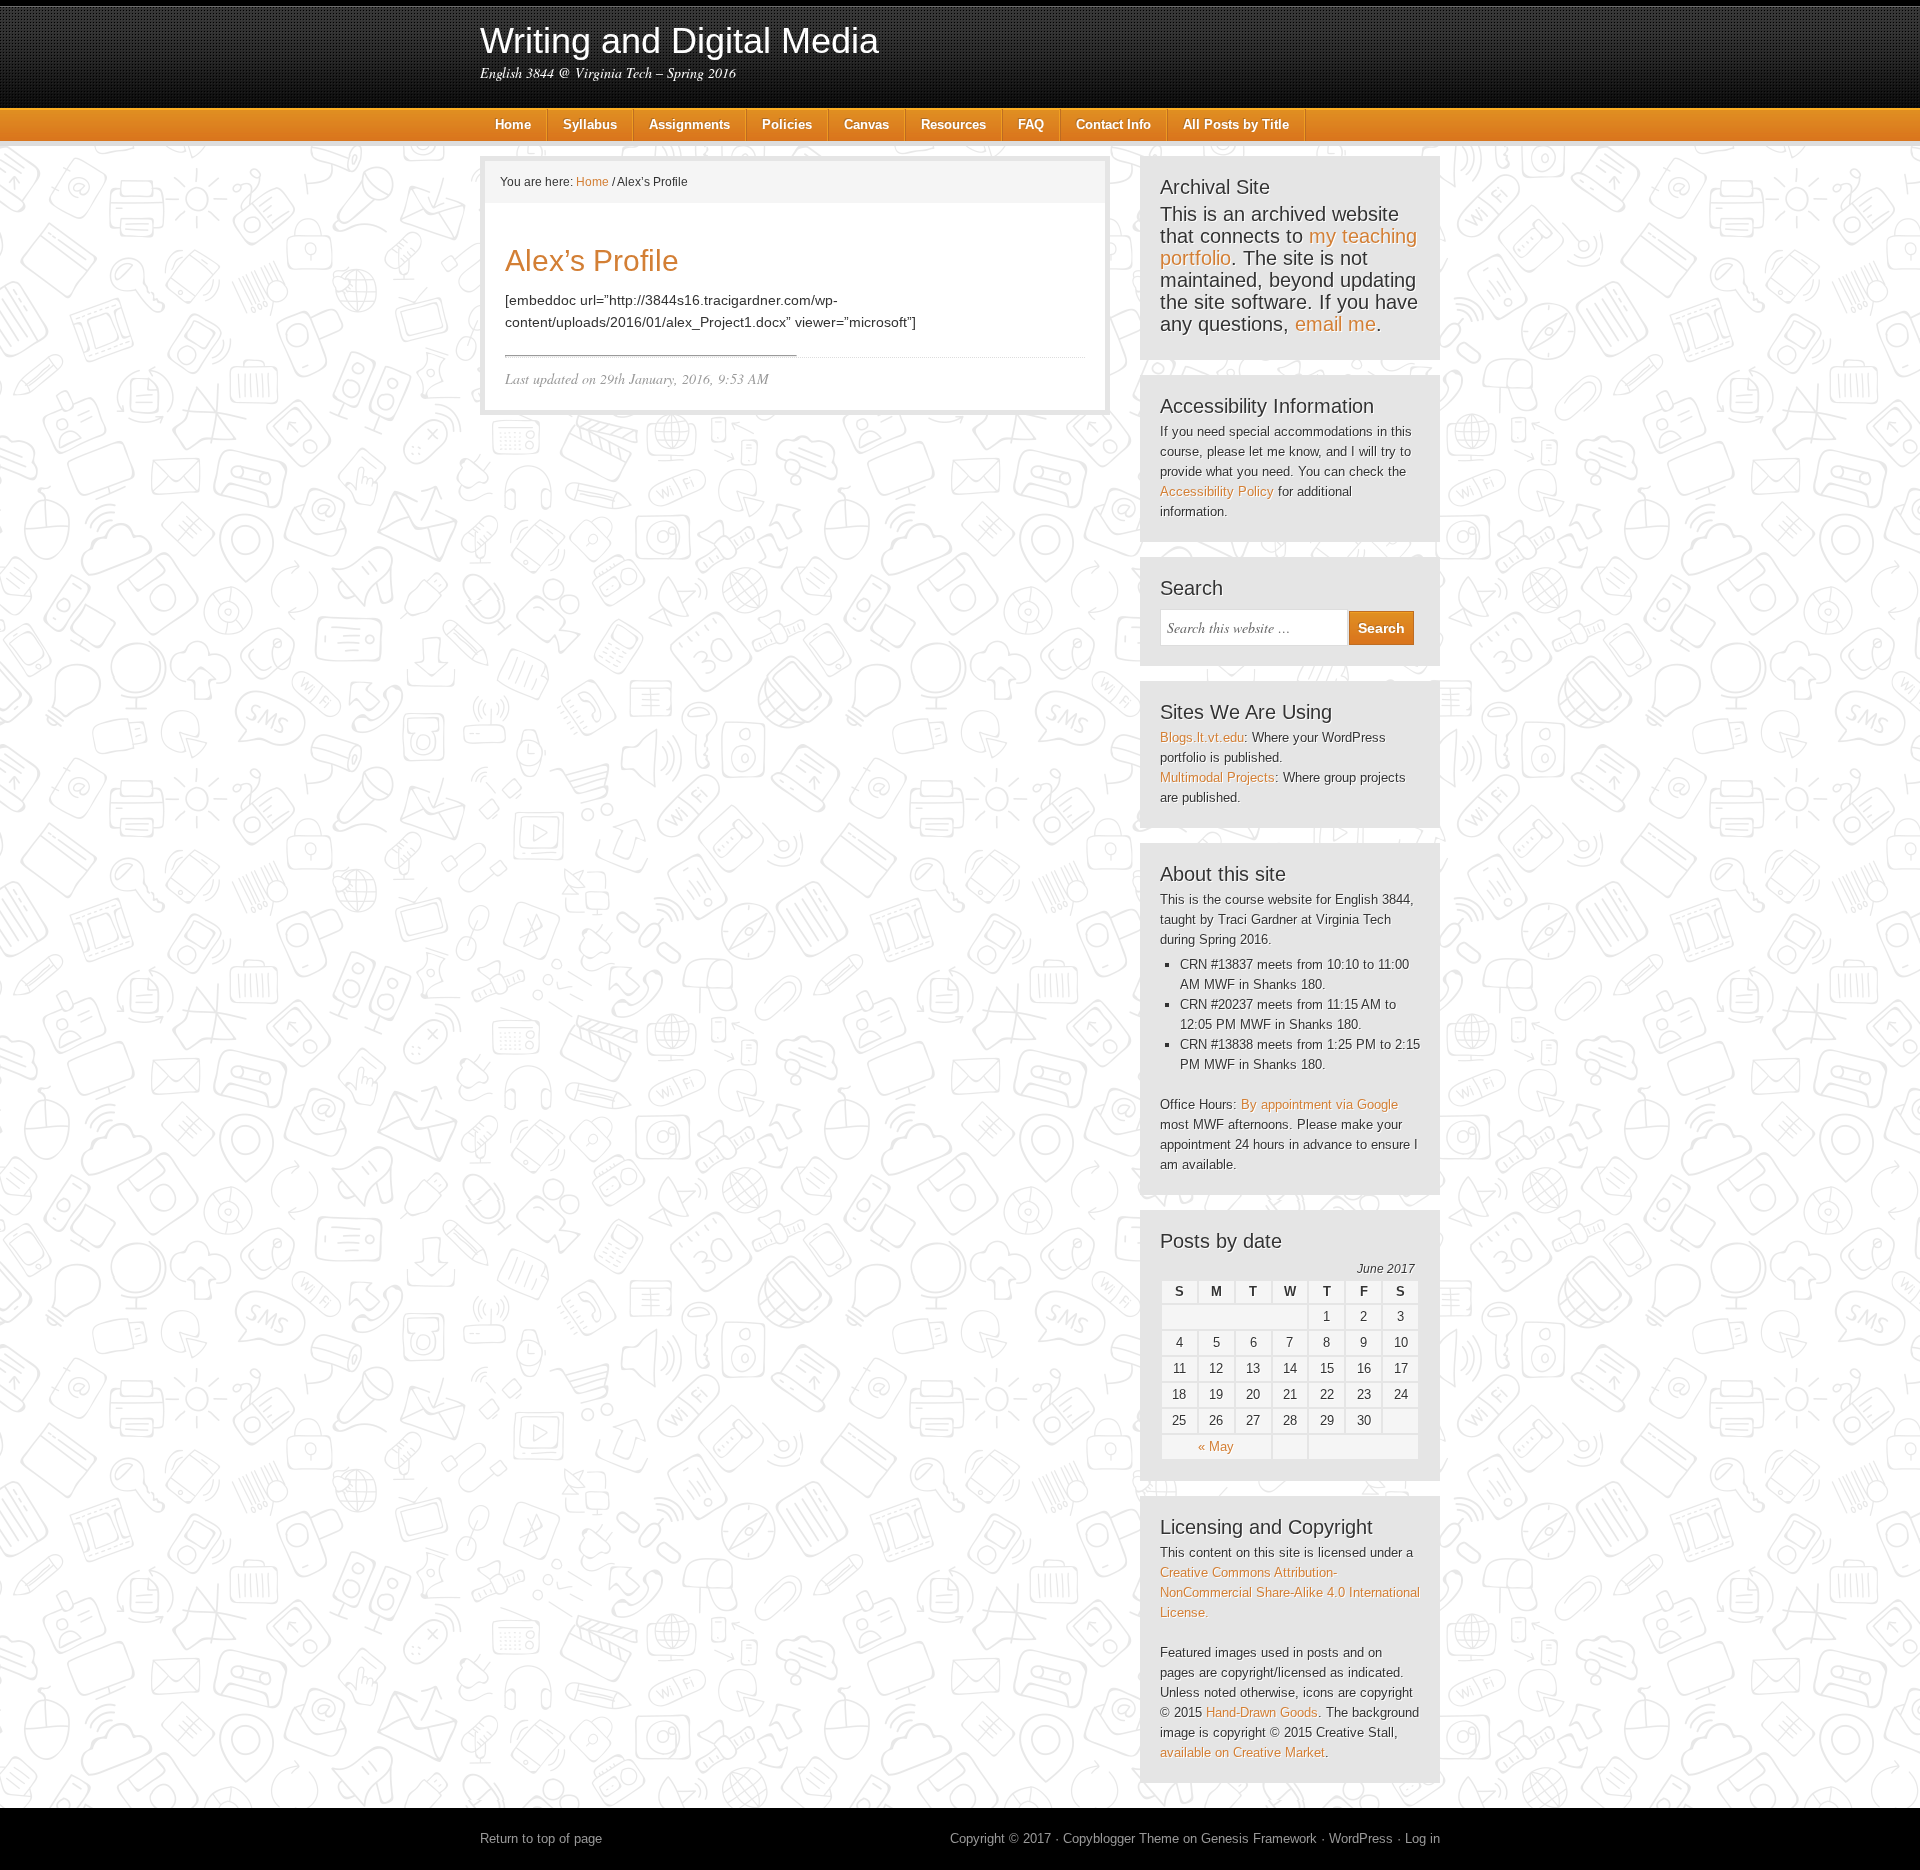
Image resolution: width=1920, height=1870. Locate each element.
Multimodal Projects (1217, 777)
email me (1335, 324)
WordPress (1361, 1838)
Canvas (866, 124)
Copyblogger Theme (1121, 1838)
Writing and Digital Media (679, 40)
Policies (787, 124)
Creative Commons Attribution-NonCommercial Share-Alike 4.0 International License (1290, 1592)
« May (1216, 1446)
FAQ (1031, 124)
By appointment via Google (1319, 1104)
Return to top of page (541, 1838)
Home (513, 124)
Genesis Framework (1259, 1838)
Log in (1422, 1838)
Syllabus (590, 124)
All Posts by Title (1236, 124)
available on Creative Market (1242, 1752)
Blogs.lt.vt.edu (1202, 737)
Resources (953, 124)
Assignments (689, 124)
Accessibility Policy (1217, 491)
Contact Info (1113, 124)
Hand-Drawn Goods (1262, 1712)
